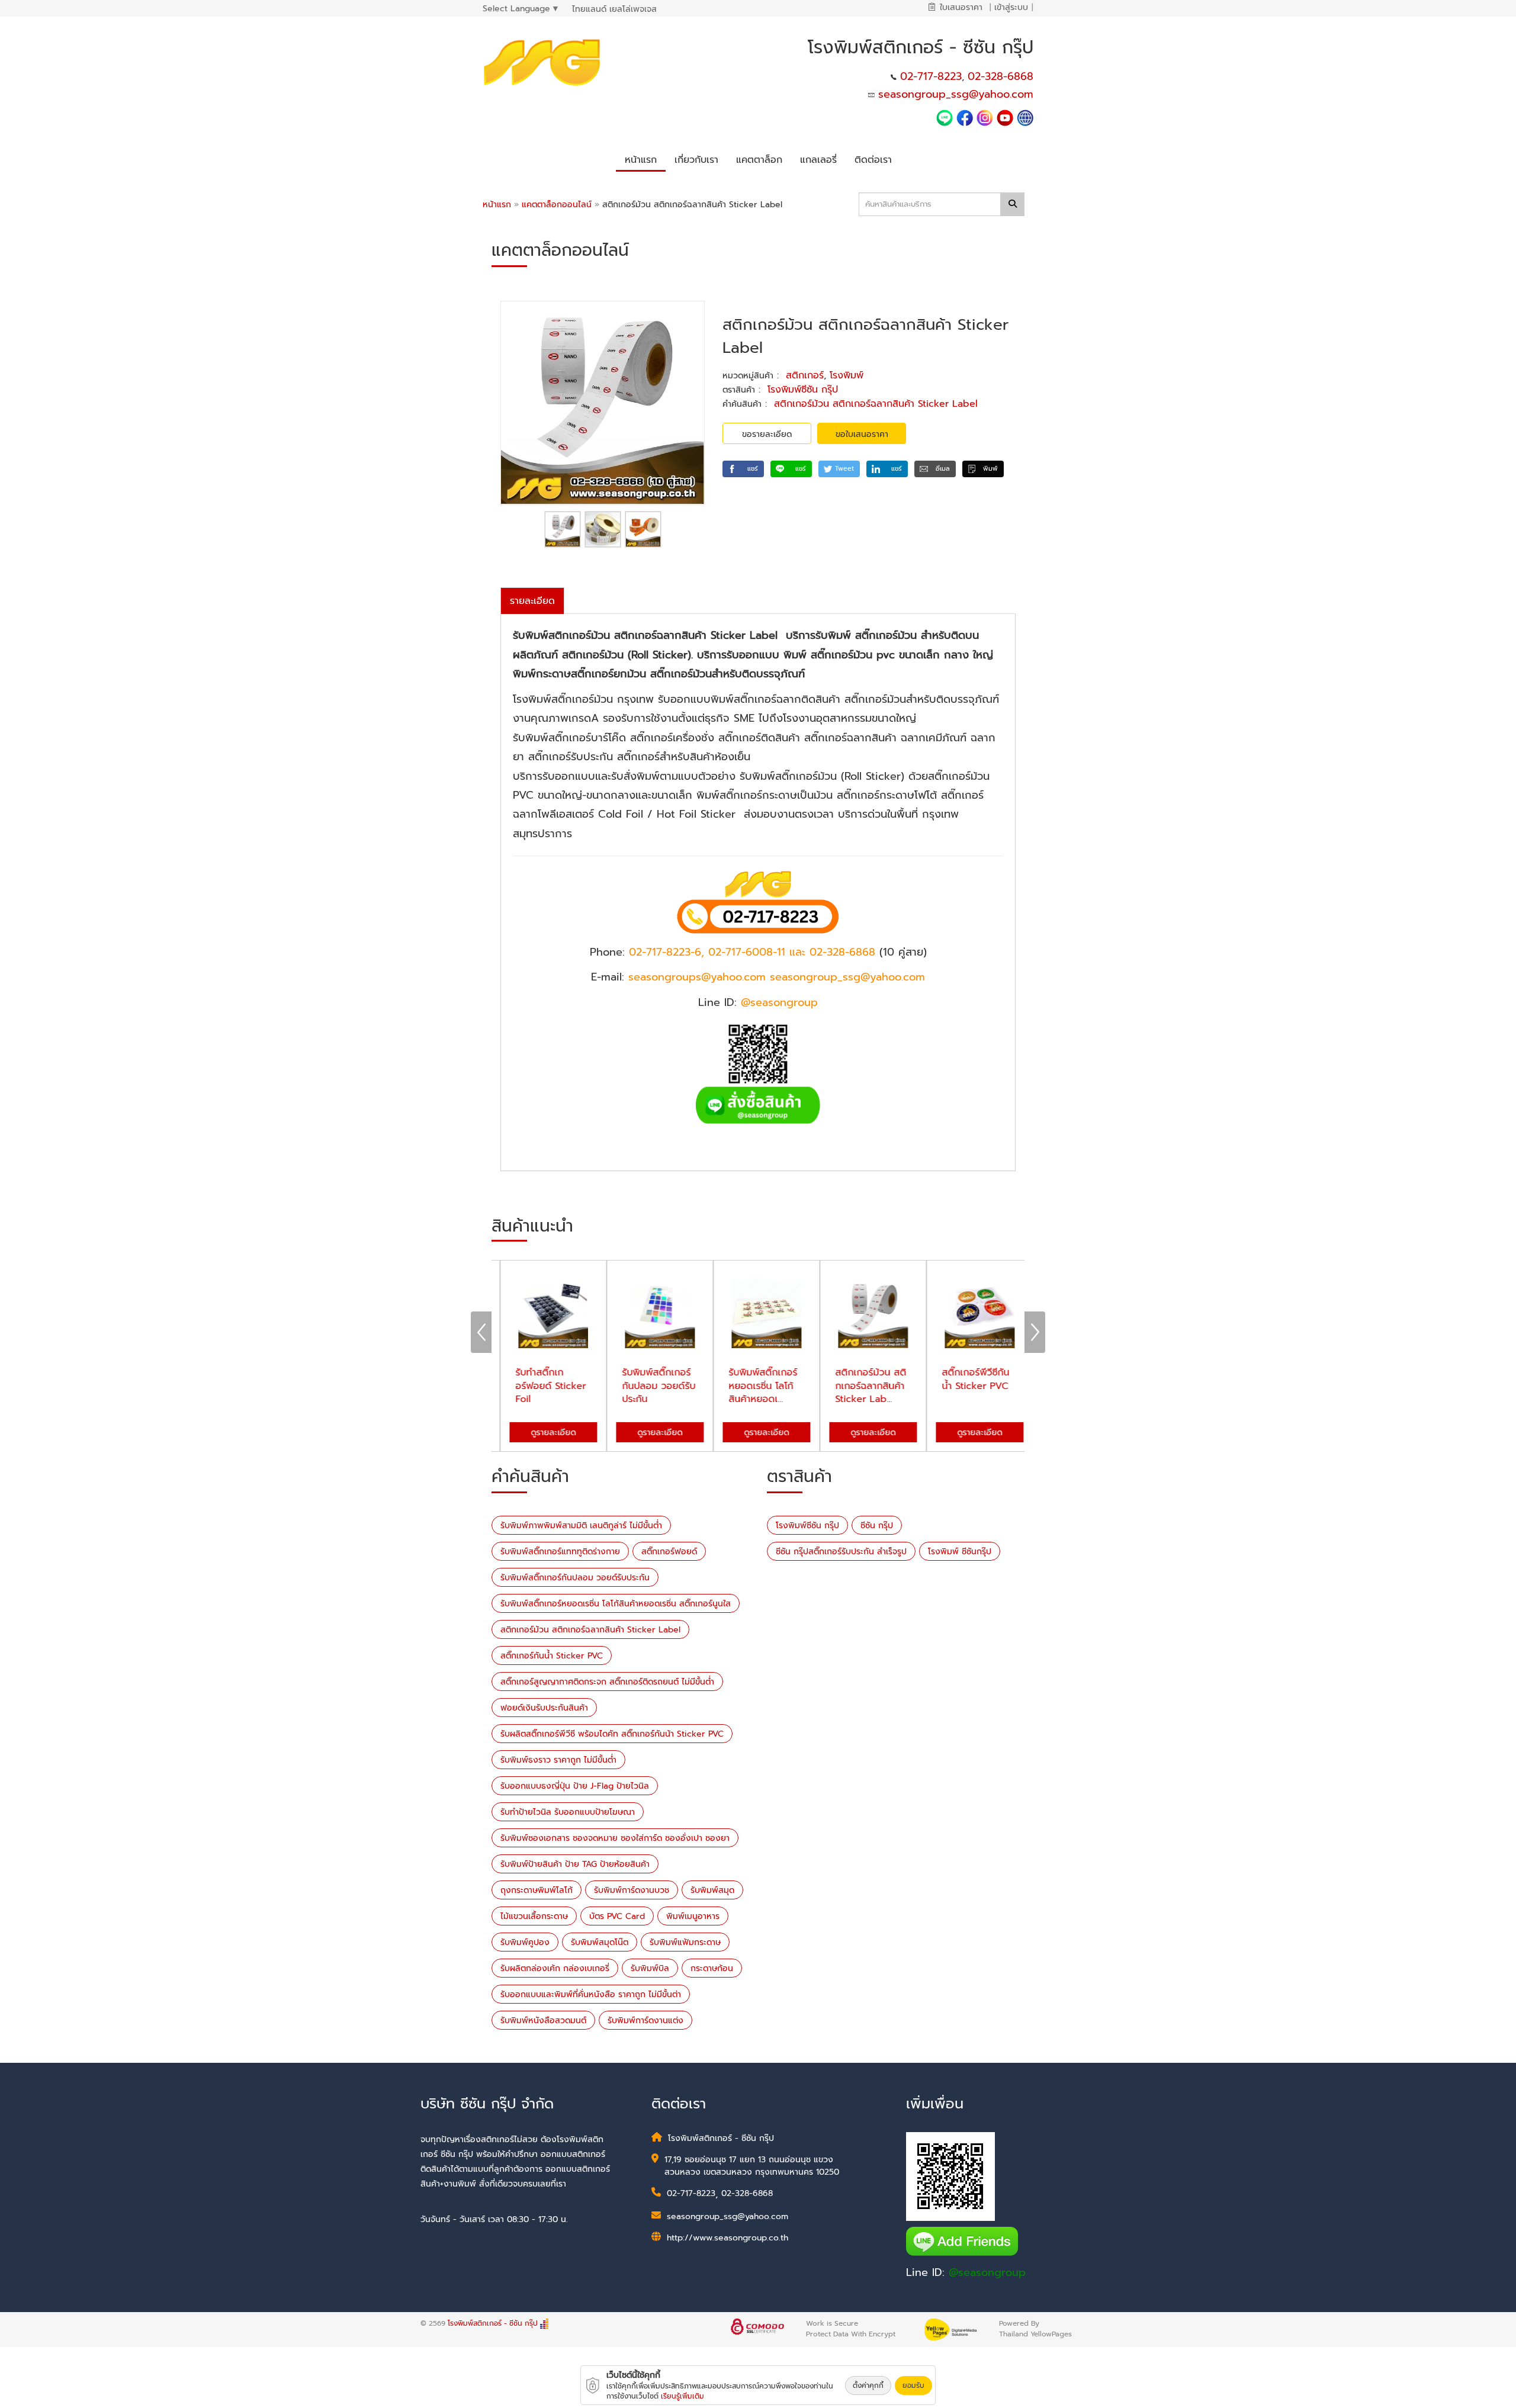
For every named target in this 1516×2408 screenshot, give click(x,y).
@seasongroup (987, 2272)
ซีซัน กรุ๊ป (877, 1526)
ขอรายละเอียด (767, 434)
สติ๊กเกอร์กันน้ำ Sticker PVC (552, 1656)
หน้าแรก (497, 205)
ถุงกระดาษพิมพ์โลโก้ (537, 1890)
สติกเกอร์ (805, 375)
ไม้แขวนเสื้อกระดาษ (534, 1916)
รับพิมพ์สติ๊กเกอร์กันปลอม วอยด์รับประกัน (575, 1578)
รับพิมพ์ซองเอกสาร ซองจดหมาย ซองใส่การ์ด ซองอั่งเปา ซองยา (615, 1838)
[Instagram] (985, 117)
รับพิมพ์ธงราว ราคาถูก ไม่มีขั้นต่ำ (558, 1760)
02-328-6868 (1001, 76)
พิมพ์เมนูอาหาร (693, 1916)
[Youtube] (1007, 117)
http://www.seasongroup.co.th (728, 2238)
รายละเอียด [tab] (532, 601)
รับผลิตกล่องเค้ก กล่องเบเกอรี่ (555, 1968)
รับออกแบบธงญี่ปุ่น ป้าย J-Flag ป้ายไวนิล (575, 1786)
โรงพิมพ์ (847, 375)
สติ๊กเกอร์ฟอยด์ (669, 1552)
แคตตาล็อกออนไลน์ (558, 205)
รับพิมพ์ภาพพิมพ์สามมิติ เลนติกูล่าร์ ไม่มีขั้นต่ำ (581, 1526)
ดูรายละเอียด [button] (545, 1433)
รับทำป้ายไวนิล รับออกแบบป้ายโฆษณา (568, 1812)
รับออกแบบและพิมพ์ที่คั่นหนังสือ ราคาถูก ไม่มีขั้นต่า (591, 1994)
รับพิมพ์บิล (650, 1968)
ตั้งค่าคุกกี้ (868, 2386)
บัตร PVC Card (617, 1916)
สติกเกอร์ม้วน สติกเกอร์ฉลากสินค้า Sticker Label (876, 404)
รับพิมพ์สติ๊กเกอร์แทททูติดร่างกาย (560, 1552)
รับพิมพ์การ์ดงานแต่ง (645, 2020)
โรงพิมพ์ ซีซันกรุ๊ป (960, 1552)
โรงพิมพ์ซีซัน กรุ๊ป (803, 390)
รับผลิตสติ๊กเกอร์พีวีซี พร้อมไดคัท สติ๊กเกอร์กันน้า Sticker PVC (612, 1734)
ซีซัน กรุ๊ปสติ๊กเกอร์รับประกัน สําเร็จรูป (841, 1552)
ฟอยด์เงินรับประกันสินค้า (544, 1708)
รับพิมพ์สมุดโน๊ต (600, 1942)
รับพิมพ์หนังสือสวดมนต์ (543, 2020)
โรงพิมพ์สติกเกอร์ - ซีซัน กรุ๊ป (494, 2323)
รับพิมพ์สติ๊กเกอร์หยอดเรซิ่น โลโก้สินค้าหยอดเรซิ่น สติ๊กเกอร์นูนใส (616, 1604)
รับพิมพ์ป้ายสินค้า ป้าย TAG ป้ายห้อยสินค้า (575, 1864)
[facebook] (965, 117)
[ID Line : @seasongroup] (946, 117)
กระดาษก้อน (712, 1968)
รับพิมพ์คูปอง (525, 1942)
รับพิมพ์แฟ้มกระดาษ (685, 1942)
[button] (696, 158)
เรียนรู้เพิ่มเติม (682, 2396)
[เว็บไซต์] (1025, 117)
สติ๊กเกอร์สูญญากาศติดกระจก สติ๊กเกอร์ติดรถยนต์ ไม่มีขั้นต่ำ (607, 1682)
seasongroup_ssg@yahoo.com (956, 94)
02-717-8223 (931, 76)
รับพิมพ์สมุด (712, 1890)
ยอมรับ (913, 2386)
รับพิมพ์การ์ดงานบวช (632, 1890)
